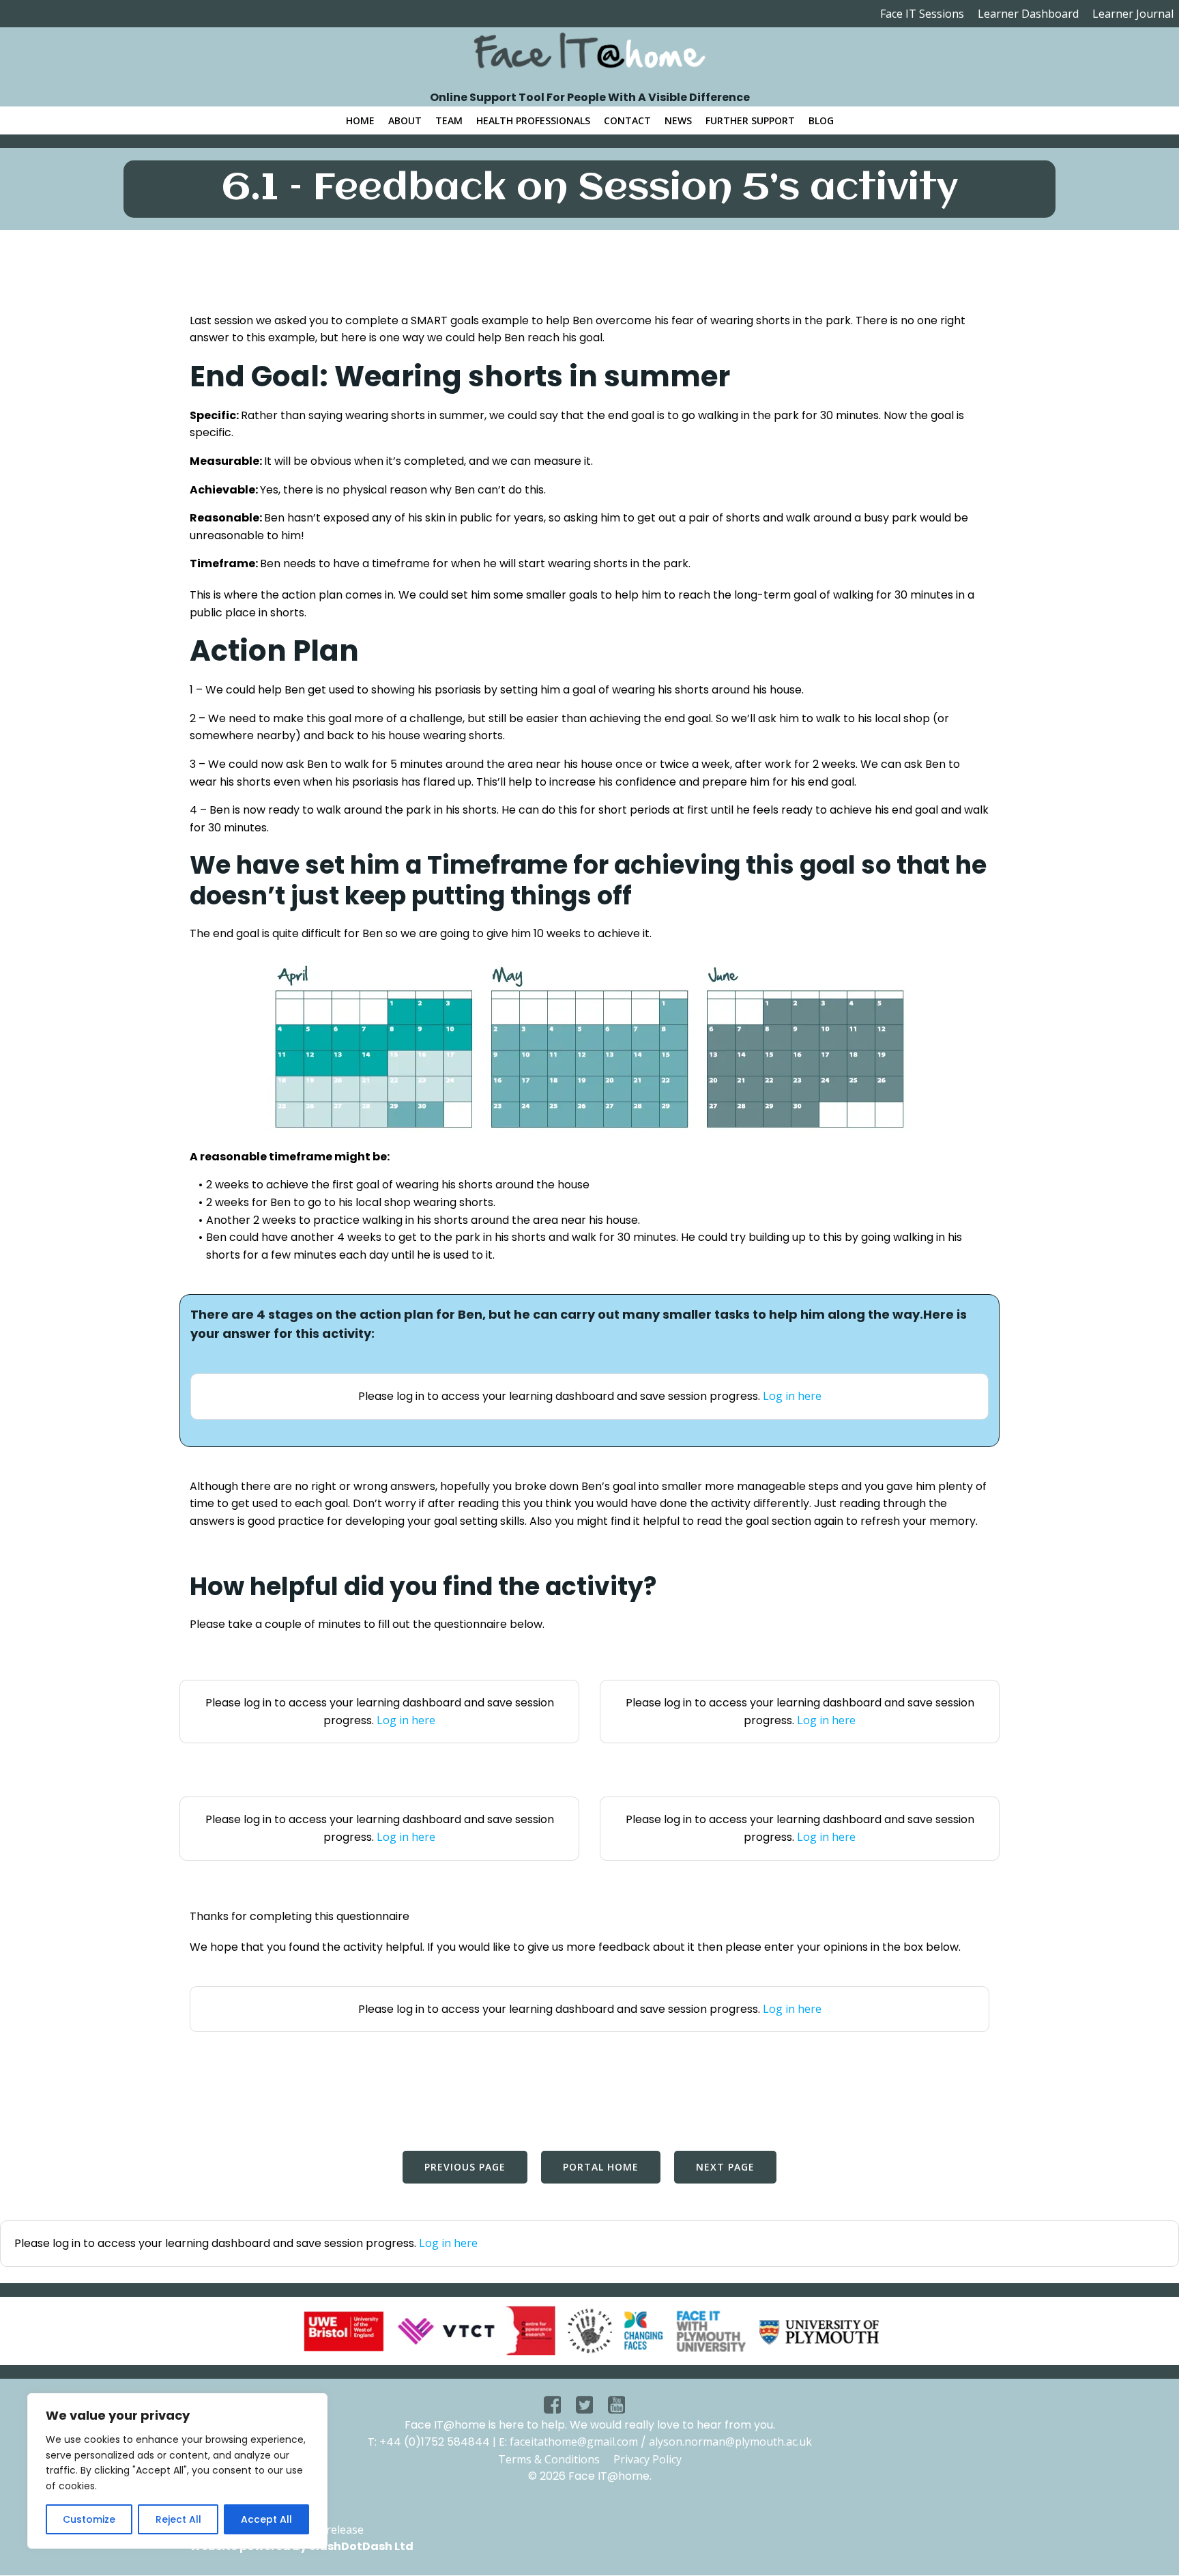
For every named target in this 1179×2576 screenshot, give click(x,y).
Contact (627, 120)
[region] (177, 2471)
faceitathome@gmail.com (574, 2442)
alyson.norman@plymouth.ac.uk (730, 2442)
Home (360, 120)
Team (449, 120)
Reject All (178, 2519)
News (678, 120)
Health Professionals (533, 120)
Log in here (792, 1396)
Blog (821, 120)
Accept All (266, 2519)
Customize (89, 2519)
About (405, 120)
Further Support (750, 120)
